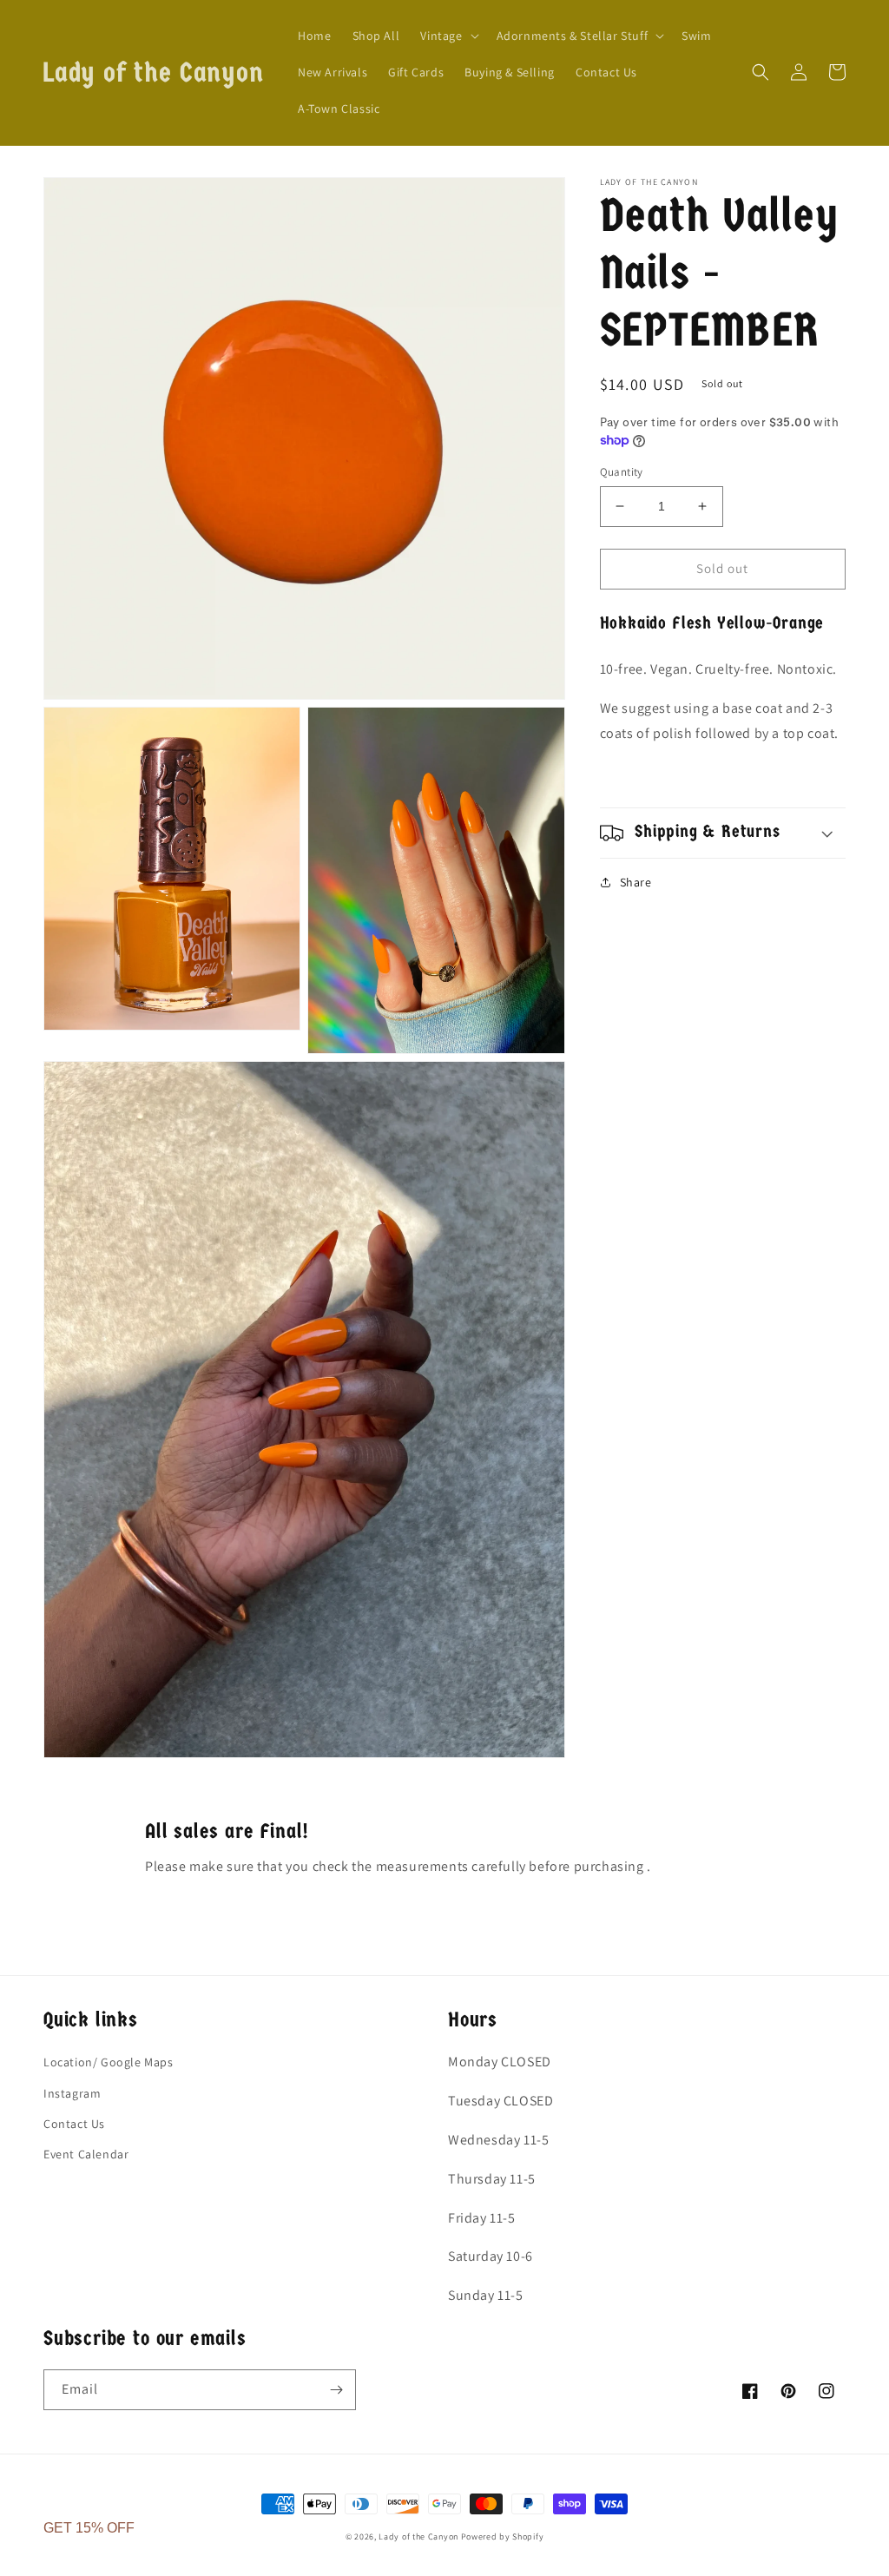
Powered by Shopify (503, 2536)
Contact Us (74, 2124)
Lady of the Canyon (419, 2536)
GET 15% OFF (89, 2528)
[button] (448, 36)
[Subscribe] (336, 2390)
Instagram (72, 2093)
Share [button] (636, 882)
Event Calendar (86, 2154)
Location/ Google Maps (109, 2062)
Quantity (622, 472)
